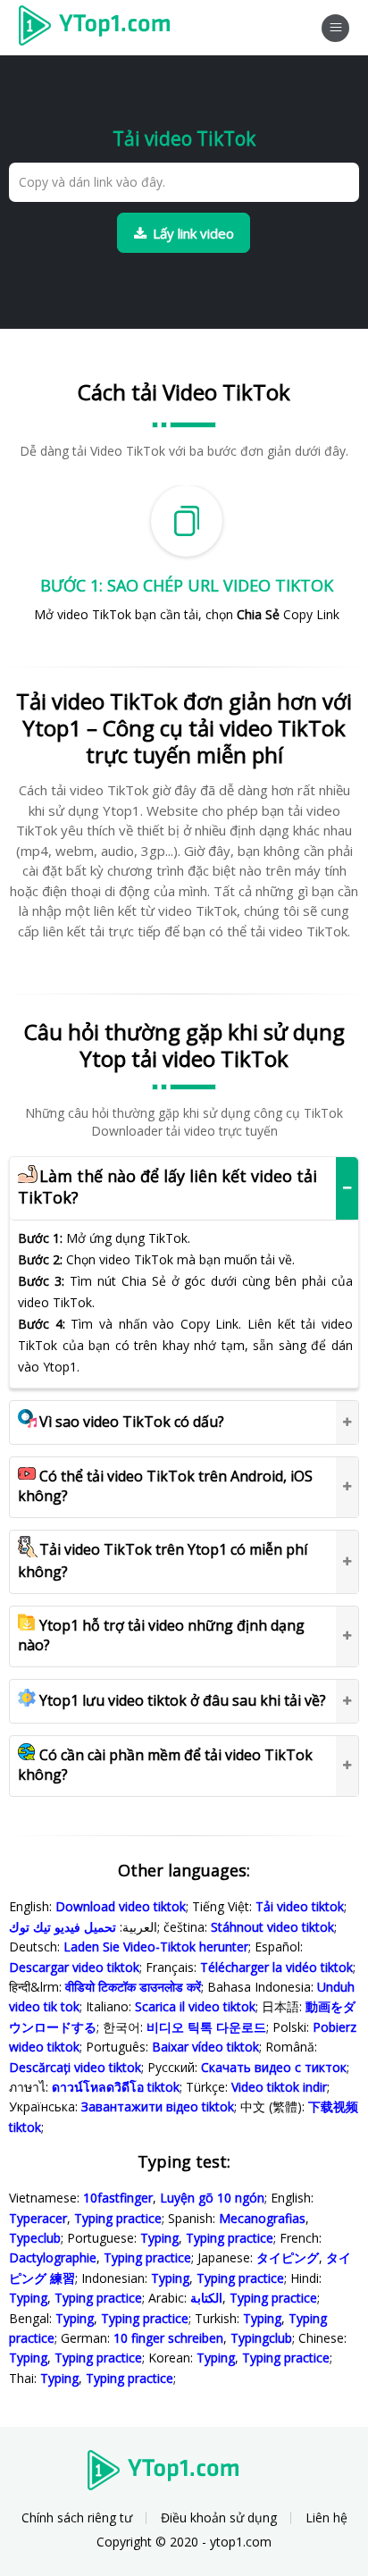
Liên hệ (326, 2517)
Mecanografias (262, 2218)
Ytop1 (100, 28)
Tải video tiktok (300, 1906)
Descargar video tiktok (74, 1967)
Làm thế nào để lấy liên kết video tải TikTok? (167, 1187)
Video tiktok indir (279, 2087)
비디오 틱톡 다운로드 (206, 2027)
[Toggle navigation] (335, 28)
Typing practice (118, 2218)
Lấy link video (193, 233)
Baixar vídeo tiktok (205, 2047)
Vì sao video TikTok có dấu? (132, 1422)
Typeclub (35, 2238)
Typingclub (261, 2338)
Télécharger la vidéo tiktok (276, 1967)
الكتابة (206, 2298)
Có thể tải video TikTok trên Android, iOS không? (165, 1486)
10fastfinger (118, 2198)
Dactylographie (53, 2257)
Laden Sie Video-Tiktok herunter (156, 1947)
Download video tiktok (121, 1906)
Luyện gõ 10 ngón (212, 2198)
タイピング (288, 2257)
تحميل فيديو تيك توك (63, 1927)
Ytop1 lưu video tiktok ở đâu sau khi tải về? (183, 1700)
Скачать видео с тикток (274, 2067)
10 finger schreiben (168, 2338)
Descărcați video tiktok (75, 2067)
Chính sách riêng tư (77, 2517)
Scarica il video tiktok (195, 2006)
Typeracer (38, 2218)
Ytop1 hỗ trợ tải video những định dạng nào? (161, 1635)
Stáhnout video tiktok (272, 1927)
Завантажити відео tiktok (158, 2106)
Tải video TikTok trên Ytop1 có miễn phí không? (163, 1561)
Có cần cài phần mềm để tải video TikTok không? (165, 1765)
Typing (159, 2238)
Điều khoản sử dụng (219, 2517)
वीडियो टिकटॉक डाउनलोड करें (133, 1987)
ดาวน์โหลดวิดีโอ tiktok (116, 2087)
